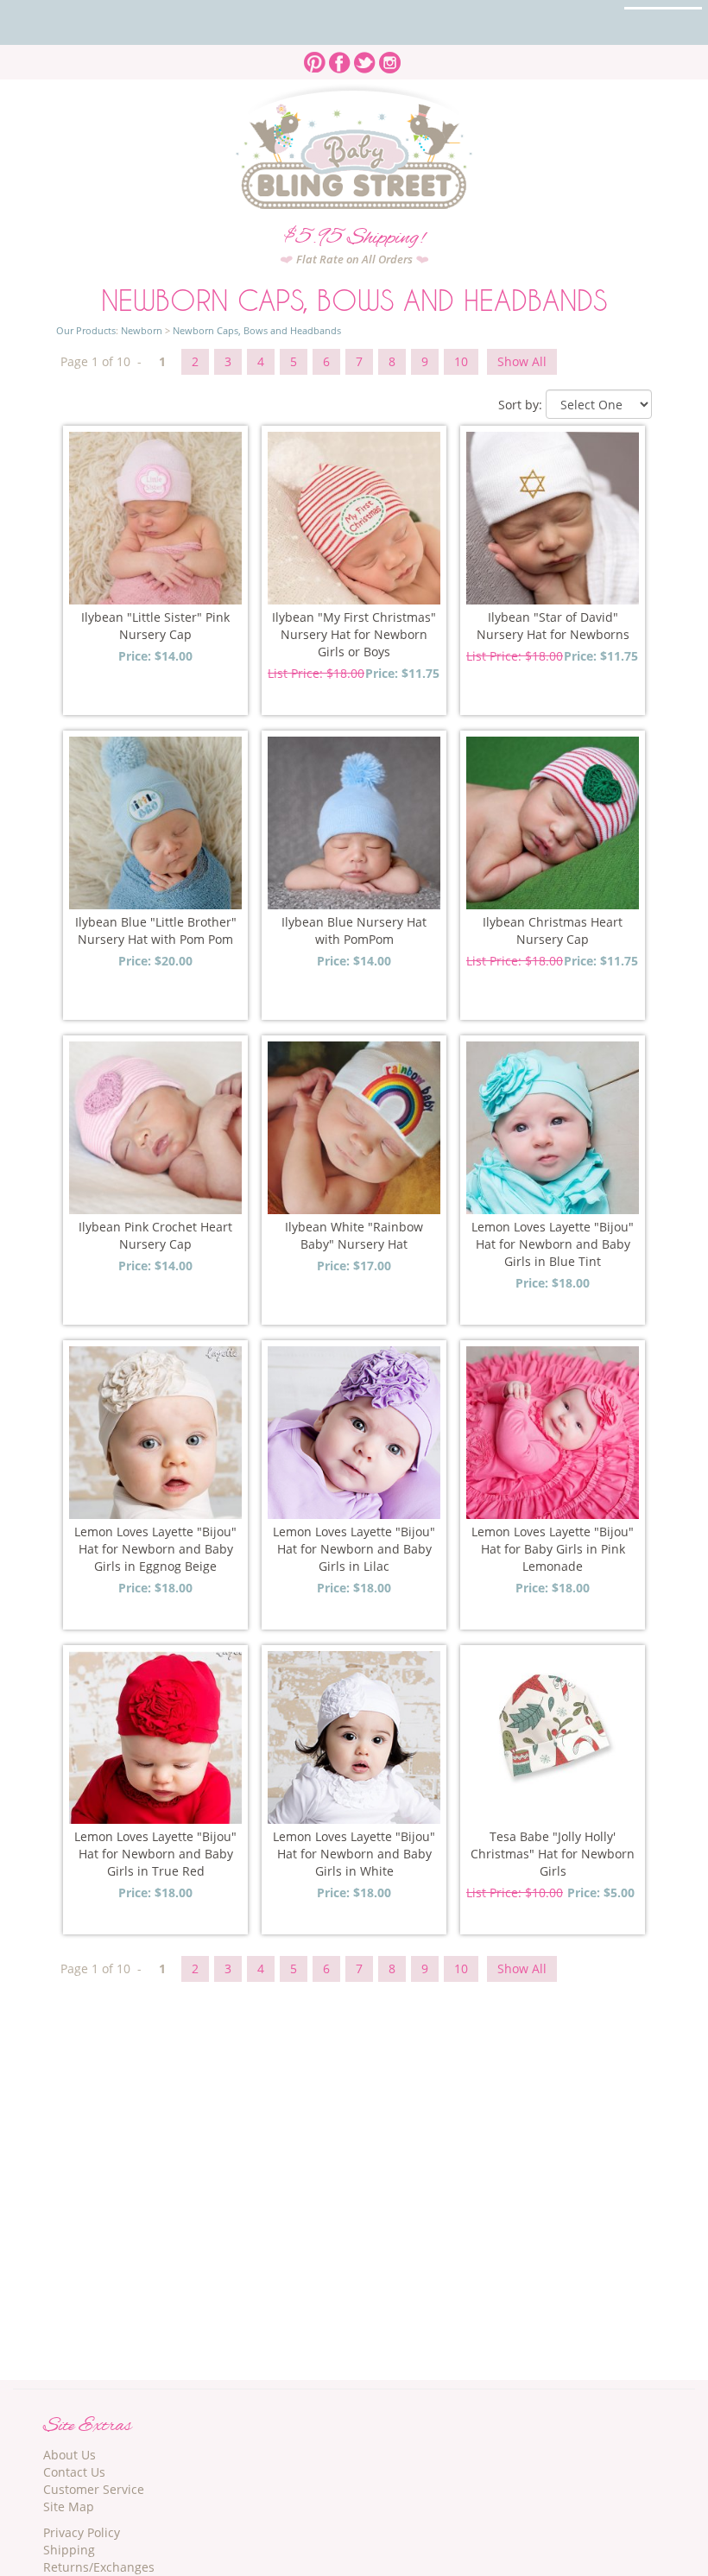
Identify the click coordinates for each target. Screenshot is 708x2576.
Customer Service (94, 2489)
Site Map (69, 2506)
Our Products (86, 330)
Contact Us (74, 2472)
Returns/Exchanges (99, 2567)
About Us (70, 2455)
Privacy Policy (82, 2532)
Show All (522, 361)
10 (461, 361)
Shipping (69, 2550)
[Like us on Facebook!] (340, 57)
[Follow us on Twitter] (365, 57)
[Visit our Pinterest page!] (315, 57)
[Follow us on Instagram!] (390, 57)
